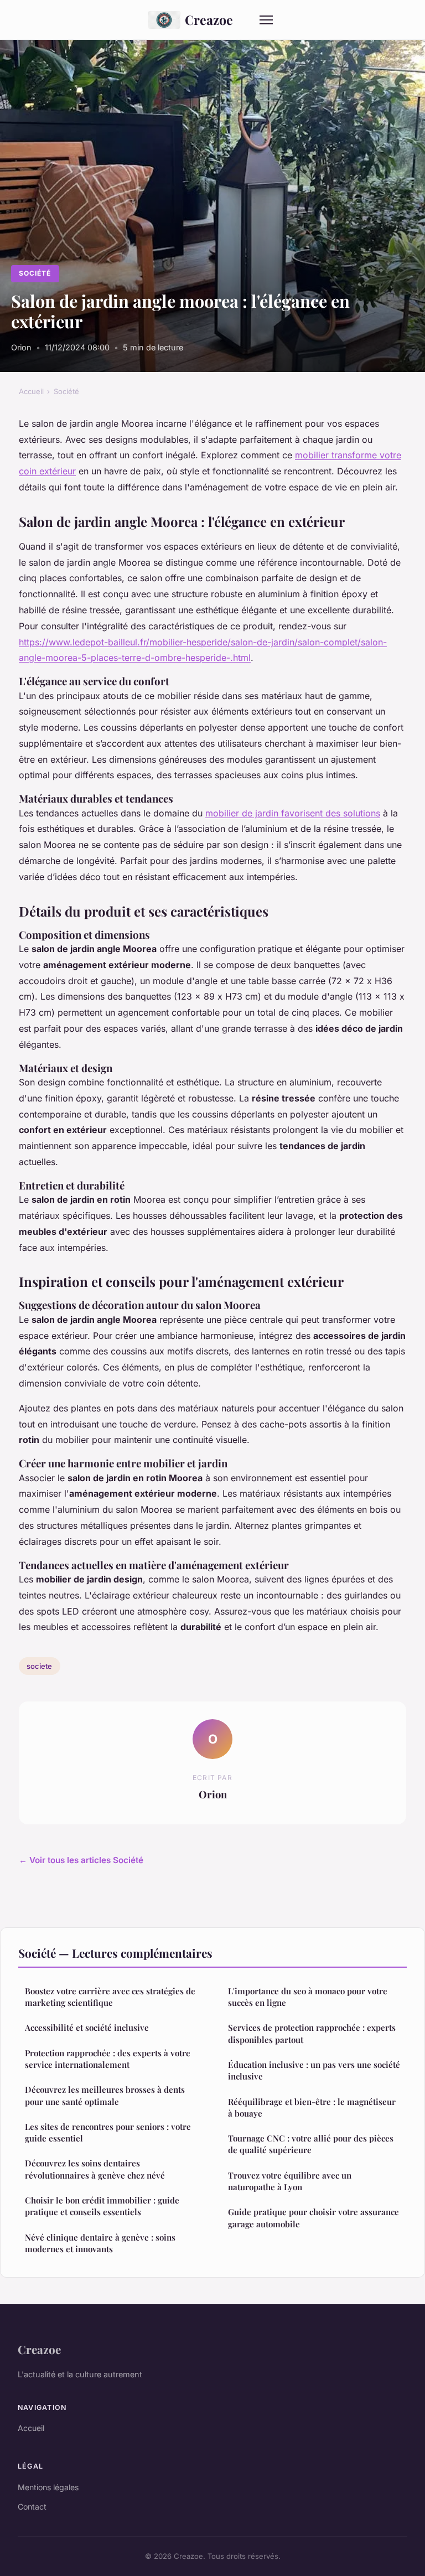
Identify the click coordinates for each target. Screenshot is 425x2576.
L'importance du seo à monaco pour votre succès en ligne (308, 1997)
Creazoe (209, 20)
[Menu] (266, 20)
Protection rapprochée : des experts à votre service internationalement (108, 2059)
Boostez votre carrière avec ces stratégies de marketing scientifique (110, 1997)
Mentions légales (48, 2487)
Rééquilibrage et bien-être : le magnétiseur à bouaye (312, 2107)
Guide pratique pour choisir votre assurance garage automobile (313, 2218)
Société (35, 273)
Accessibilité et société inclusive (87, 2027)
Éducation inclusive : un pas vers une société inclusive (314, 2070)
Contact (32, 2507)
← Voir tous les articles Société (81, 1860)
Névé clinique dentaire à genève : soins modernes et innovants (100, 2243)
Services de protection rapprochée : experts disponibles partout (312, 2033)
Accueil (31, 391)
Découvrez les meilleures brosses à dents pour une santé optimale (105, 2095)
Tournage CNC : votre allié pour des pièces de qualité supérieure (311, 2144)
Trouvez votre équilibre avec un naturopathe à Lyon (290, 2181)
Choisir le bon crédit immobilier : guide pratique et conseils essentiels (102, 2206)
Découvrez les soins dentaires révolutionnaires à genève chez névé (95, 2169)
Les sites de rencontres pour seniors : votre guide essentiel (108, 2132)
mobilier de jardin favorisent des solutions (293, 813)
